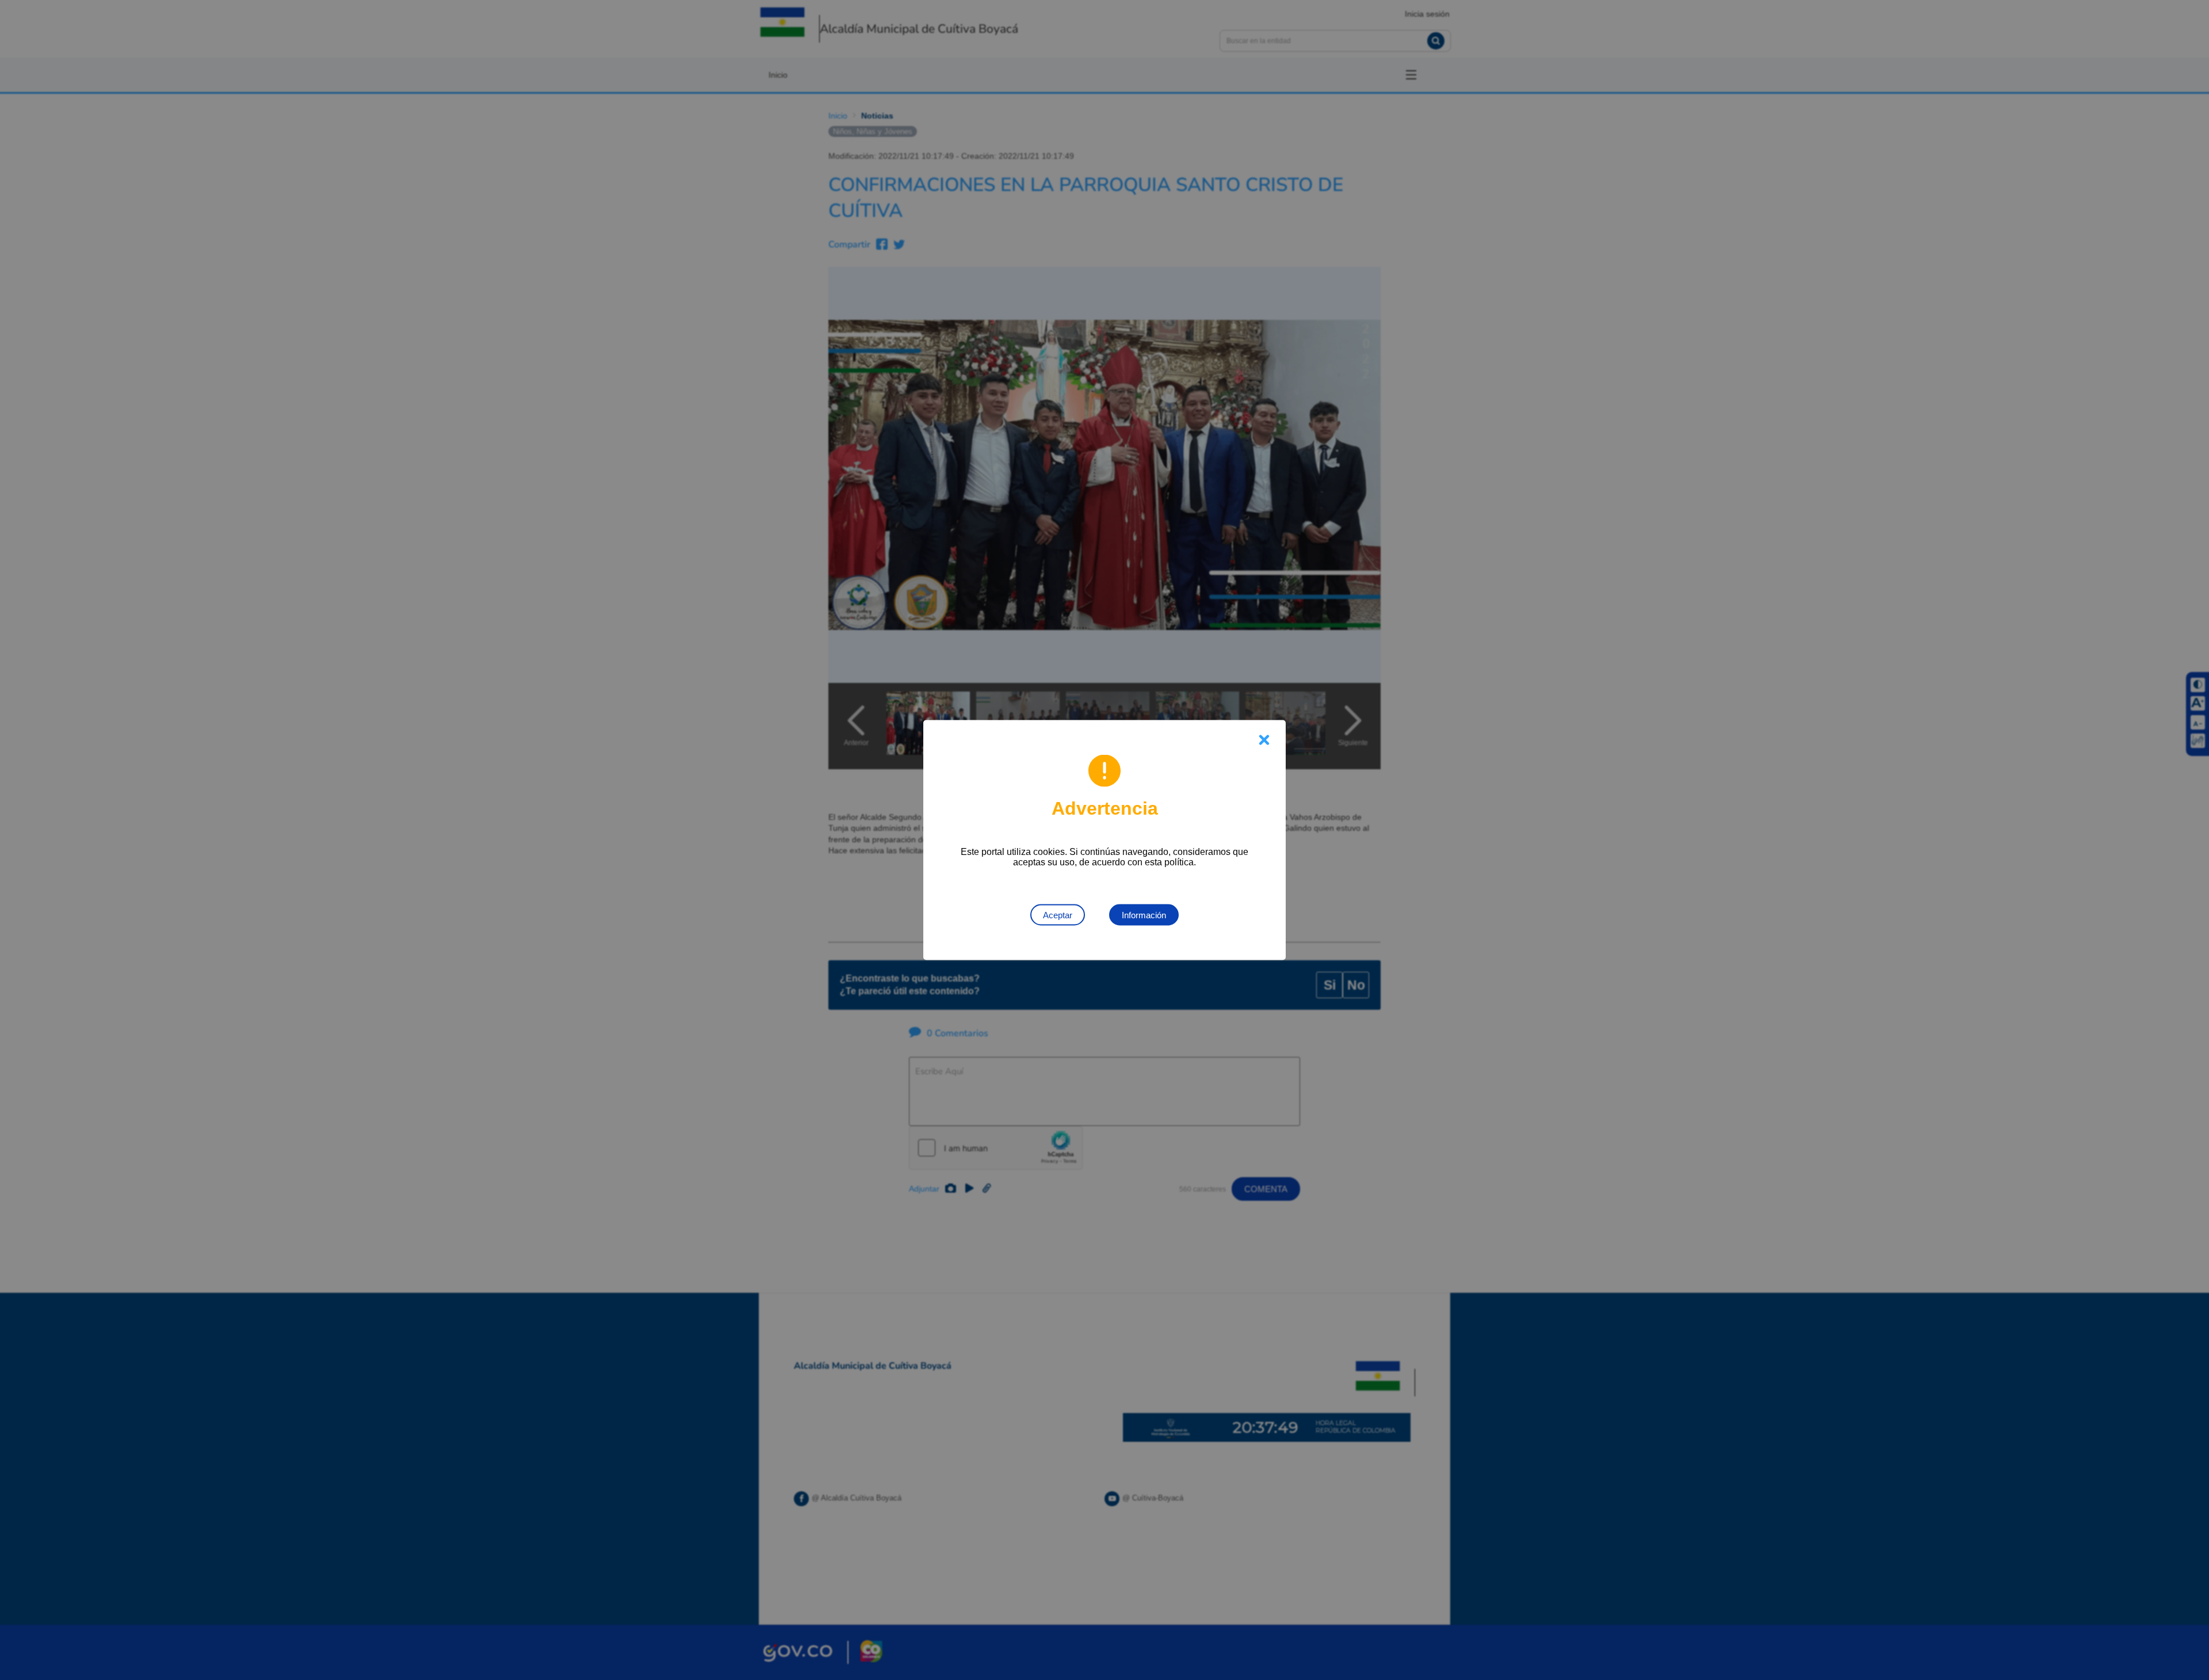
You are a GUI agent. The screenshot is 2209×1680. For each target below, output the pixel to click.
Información (1144, 915)
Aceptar (1058, 915)
